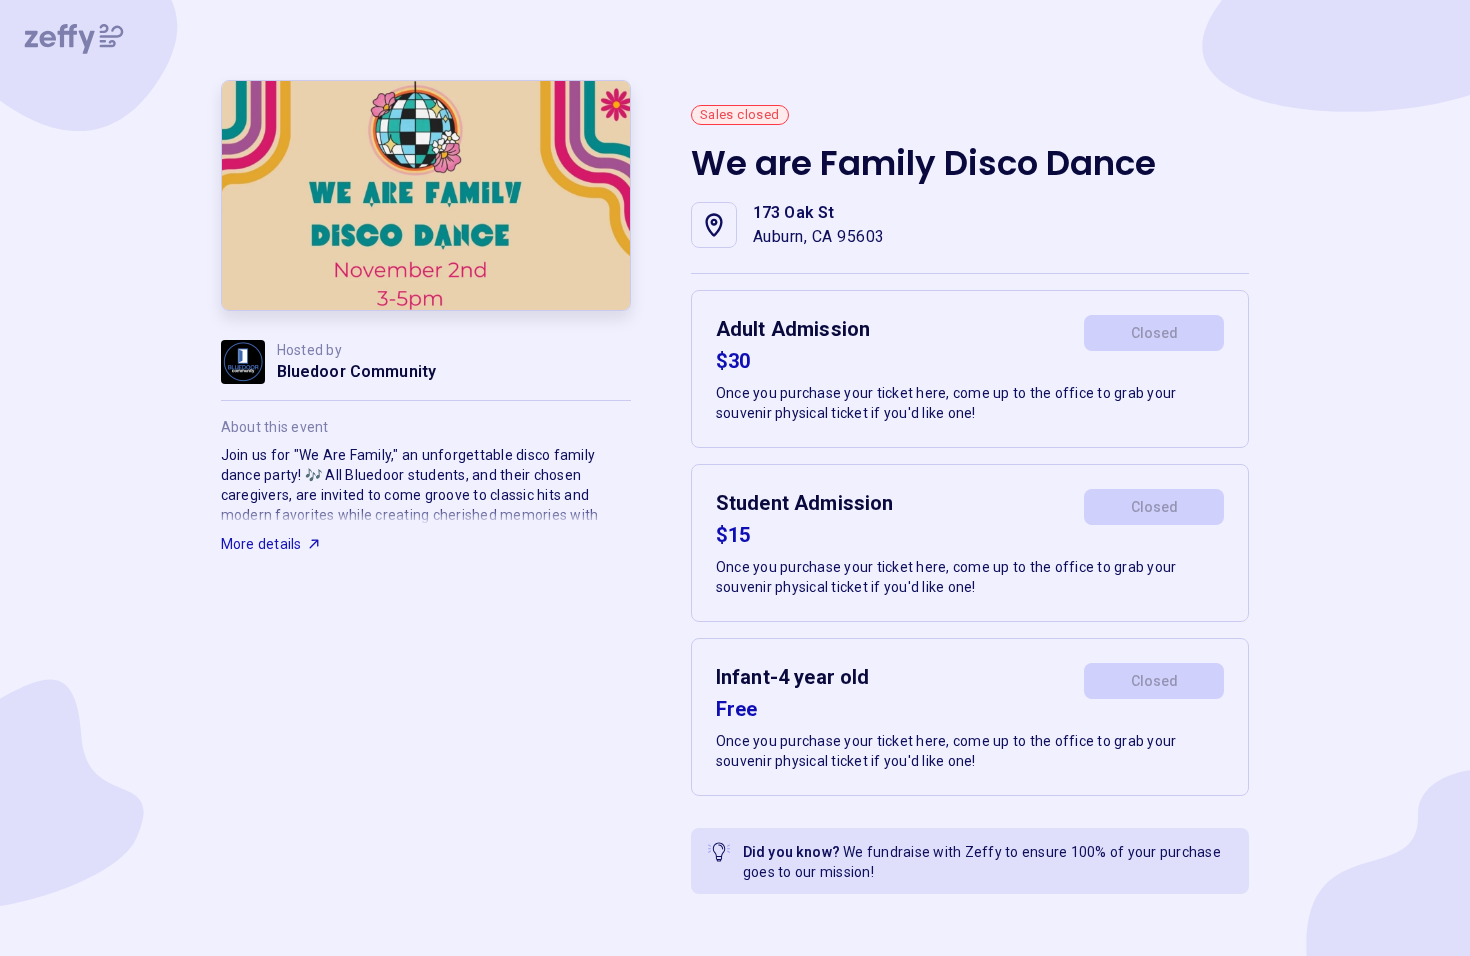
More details (261, 544)
